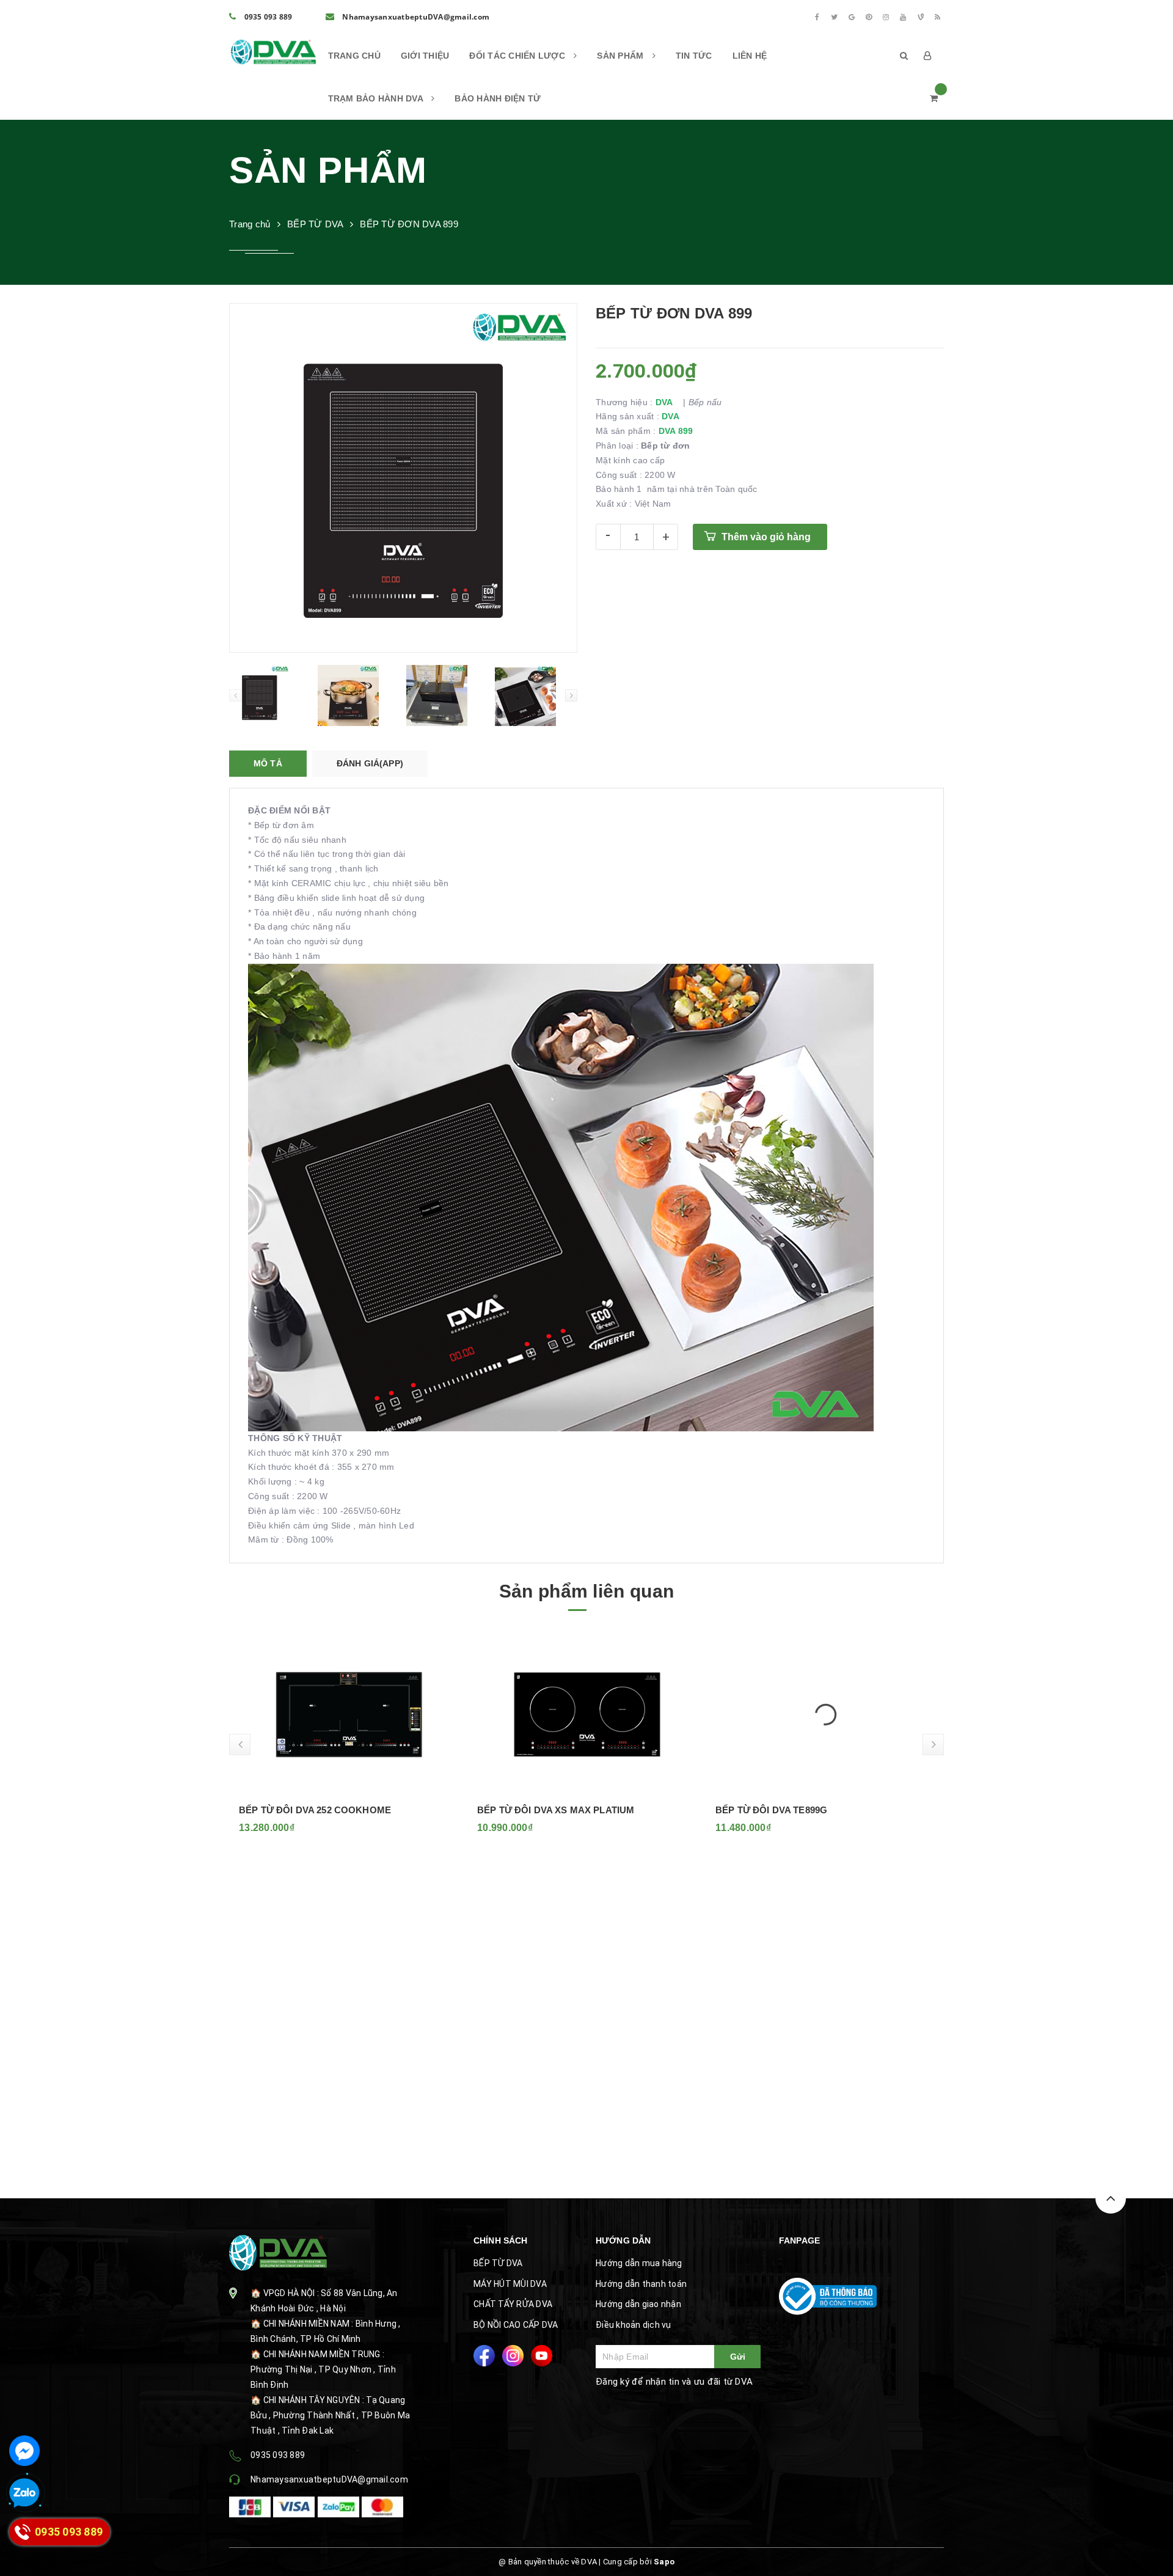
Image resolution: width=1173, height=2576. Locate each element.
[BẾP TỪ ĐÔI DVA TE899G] (825, 1714)
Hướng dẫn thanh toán (641, 2284)
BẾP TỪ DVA (498, 2263)
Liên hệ (750, 56)
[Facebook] (817, 17)
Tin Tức (694, 56)
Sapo (664, 2562)
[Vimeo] (921, 17)
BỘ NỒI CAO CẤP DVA (516, 2325)
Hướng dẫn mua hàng (639, 2263)
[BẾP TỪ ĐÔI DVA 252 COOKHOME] (348, 1714)
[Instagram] (886, 17)
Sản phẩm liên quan (586, 1591)
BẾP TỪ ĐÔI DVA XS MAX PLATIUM (555, 1810)
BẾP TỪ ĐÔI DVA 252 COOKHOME (314, 1810)
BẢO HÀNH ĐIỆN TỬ (498, 98)
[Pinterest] (869, 17)
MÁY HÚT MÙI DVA (510, 2284)
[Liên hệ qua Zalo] (24, 2493)
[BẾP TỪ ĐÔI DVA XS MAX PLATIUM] (586, 1714)
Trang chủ (354, 56)
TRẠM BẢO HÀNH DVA (377, 98)
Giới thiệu (425, 56)
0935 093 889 (267, 17)
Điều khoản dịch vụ (634, 2325)
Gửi (738, 2357)
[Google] (852, 17)
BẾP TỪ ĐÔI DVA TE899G (771, 1810)
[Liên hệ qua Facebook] (24, 2451)
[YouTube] (904, 17)
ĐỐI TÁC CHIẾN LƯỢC (518, 56)
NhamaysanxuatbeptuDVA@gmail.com (415, 17)
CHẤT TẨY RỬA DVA (513, 2304)
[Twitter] (835, 17)
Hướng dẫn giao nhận (638, 2304)
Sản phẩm (621, 56)
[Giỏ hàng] (934, 98)
